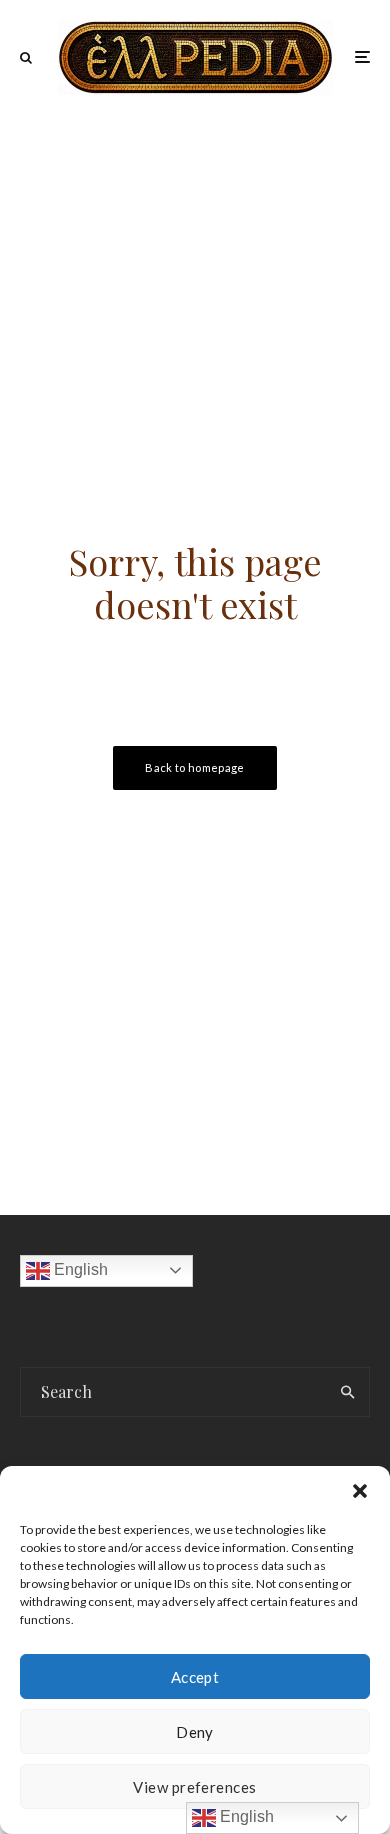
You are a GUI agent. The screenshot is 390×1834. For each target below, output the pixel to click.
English (79, 1269)
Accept (195, 1677)
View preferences (194, 1787)
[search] (347, 1392)
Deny (195, 1732)
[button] (360, 1491)
